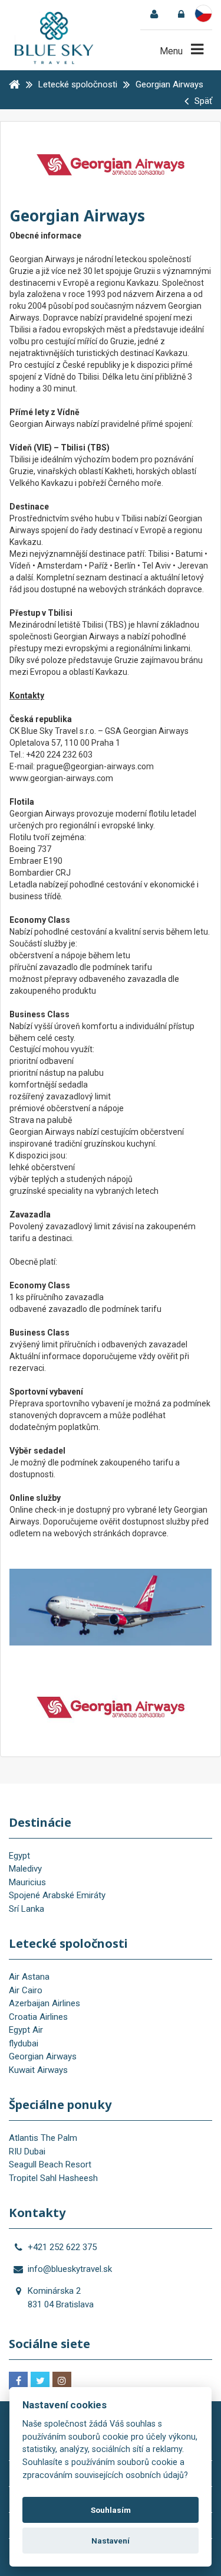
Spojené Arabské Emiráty (57, 1895)
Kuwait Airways (38, 2070)
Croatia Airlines (38, 2017)
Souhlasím (111, 2510)
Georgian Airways (43, 2056)
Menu (172, 51)
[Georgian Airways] (111, 1705)
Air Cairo (26, 1990)
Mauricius (27, 1882)
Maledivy (25, 1869)
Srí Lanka (27, 1909)
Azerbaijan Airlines (44, 2003)
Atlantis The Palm (43, 2138)
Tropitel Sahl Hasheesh (53, 2178)
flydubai (24, 2043)
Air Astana (29, 1977)
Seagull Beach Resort (50, 2164)
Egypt (19, 1856)
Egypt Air (26, 2030)
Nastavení (111, 2541)
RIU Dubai (27, 2151)
